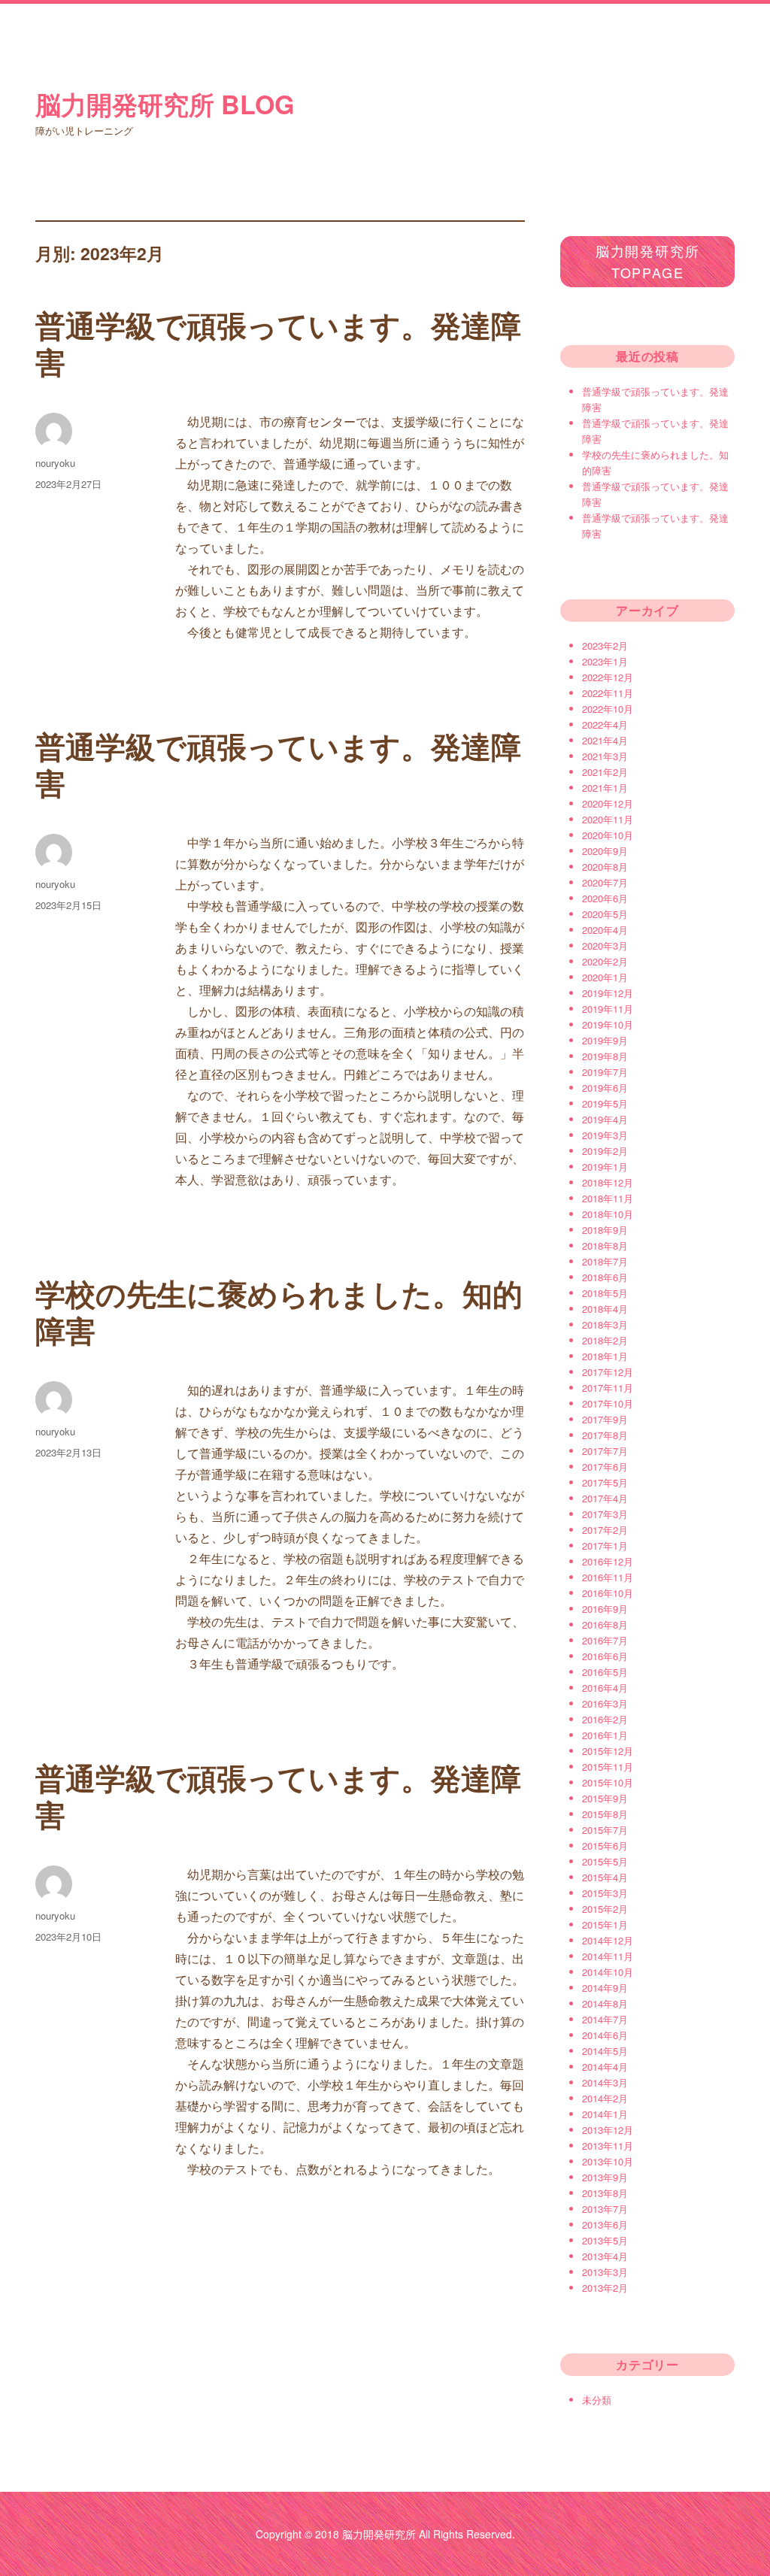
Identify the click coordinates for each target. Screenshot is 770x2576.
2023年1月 (605, 661)
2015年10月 (608, 1782)
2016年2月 (605, 1719)
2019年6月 (605, 1088)
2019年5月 (605, 1103)
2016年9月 (605, 1609)
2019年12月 (608, 993)
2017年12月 (608, 1372)
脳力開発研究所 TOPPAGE (648, 261)
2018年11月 (608, 1198)
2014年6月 (605, 2035)
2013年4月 (605, 2256)
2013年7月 (605, 2209)
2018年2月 (605, 1340)
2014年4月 (605, 2067)
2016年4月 (605, 1688)
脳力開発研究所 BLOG (165, 104)
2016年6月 (605, 1656)
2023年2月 (605, 646)
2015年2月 (605, 1909)
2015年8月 (605, 1814)
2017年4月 (605, 1498)
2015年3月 (605, 1893)
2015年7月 (605, 1830)
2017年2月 (605, 1530)
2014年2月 (605, 2098)
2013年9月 (605, 2177)
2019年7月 (605, 1072)
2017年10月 (608, 1403)
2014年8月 (605, 2003)
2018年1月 (605, 1356)
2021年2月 (605, 772)
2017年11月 (608, 1388)
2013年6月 (605, 2224)
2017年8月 (605, 1435)
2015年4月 (605, 1877)
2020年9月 (605, 851)
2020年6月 (605, 898)
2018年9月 (605, 1230)
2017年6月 (605, 1467)
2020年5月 (605, 914)
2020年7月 (605, 882)
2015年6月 (605, 1846)
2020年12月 (608, 803)
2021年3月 (605, 756)
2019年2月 (605, 1151)
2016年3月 (605, 1703)
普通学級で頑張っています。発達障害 (278, 343)
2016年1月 (605, 1735)
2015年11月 (608, 1767)
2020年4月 (605, 930)
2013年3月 (605, 2272)
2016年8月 (605, 1624)
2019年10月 (608, 1024)
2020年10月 (608, 835)
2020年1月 (605, 977)
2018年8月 (605, 1246)
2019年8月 (605, 1056)
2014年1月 (605, 2114)
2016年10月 (608, 1593)
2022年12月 (608, 677)
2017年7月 (605, 1451)
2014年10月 (608, 1972)
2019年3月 (605, 1135)
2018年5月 (605, 1293)
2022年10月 (608, 709)
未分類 (597, 2400)
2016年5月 (605, 1672)
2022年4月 (605, 724)
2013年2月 (605, 2288)
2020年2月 (605, 961)
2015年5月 (605, 1861)
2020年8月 (605, 867)
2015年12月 (608, 1751)
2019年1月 (605, 1167)
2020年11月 (608, 819)
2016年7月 (605, 1640)
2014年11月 (608, 1956)
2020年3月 (605, 946)
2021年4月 (605, 740)
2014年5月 (605, 2051)
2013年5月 (605, 2240)
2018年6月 (605, 1277)
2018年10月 (608, 1214)
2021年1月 (605, 788)
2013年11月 (608, 2146)
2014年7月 (605, 2019)
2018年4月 (605, 1309)
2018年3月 (605, 1324)
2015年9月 (605, 1798)
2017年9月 (605, 1419)
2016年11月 (608, 1577)
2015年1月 (605, 1924)
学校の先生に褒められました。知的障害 (279, 1311)
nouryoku (55, 463)
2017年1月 (605, 1546)
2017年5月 (605, 1482)
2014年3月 (605, 2082)
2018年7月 (605, 1261)
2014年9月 (605, 1988)
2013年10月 (608, 2161)
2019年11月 (608, 1009)
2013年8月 (605, 2193)
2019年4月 (605, 1119)
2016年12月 (608, 1561)
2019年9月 (605, 1040)
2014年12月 (608, 1940)
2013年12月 (608, 2130)
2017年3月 (605, 1514)
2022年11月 (608, 693)
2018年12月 (608, 1182)
